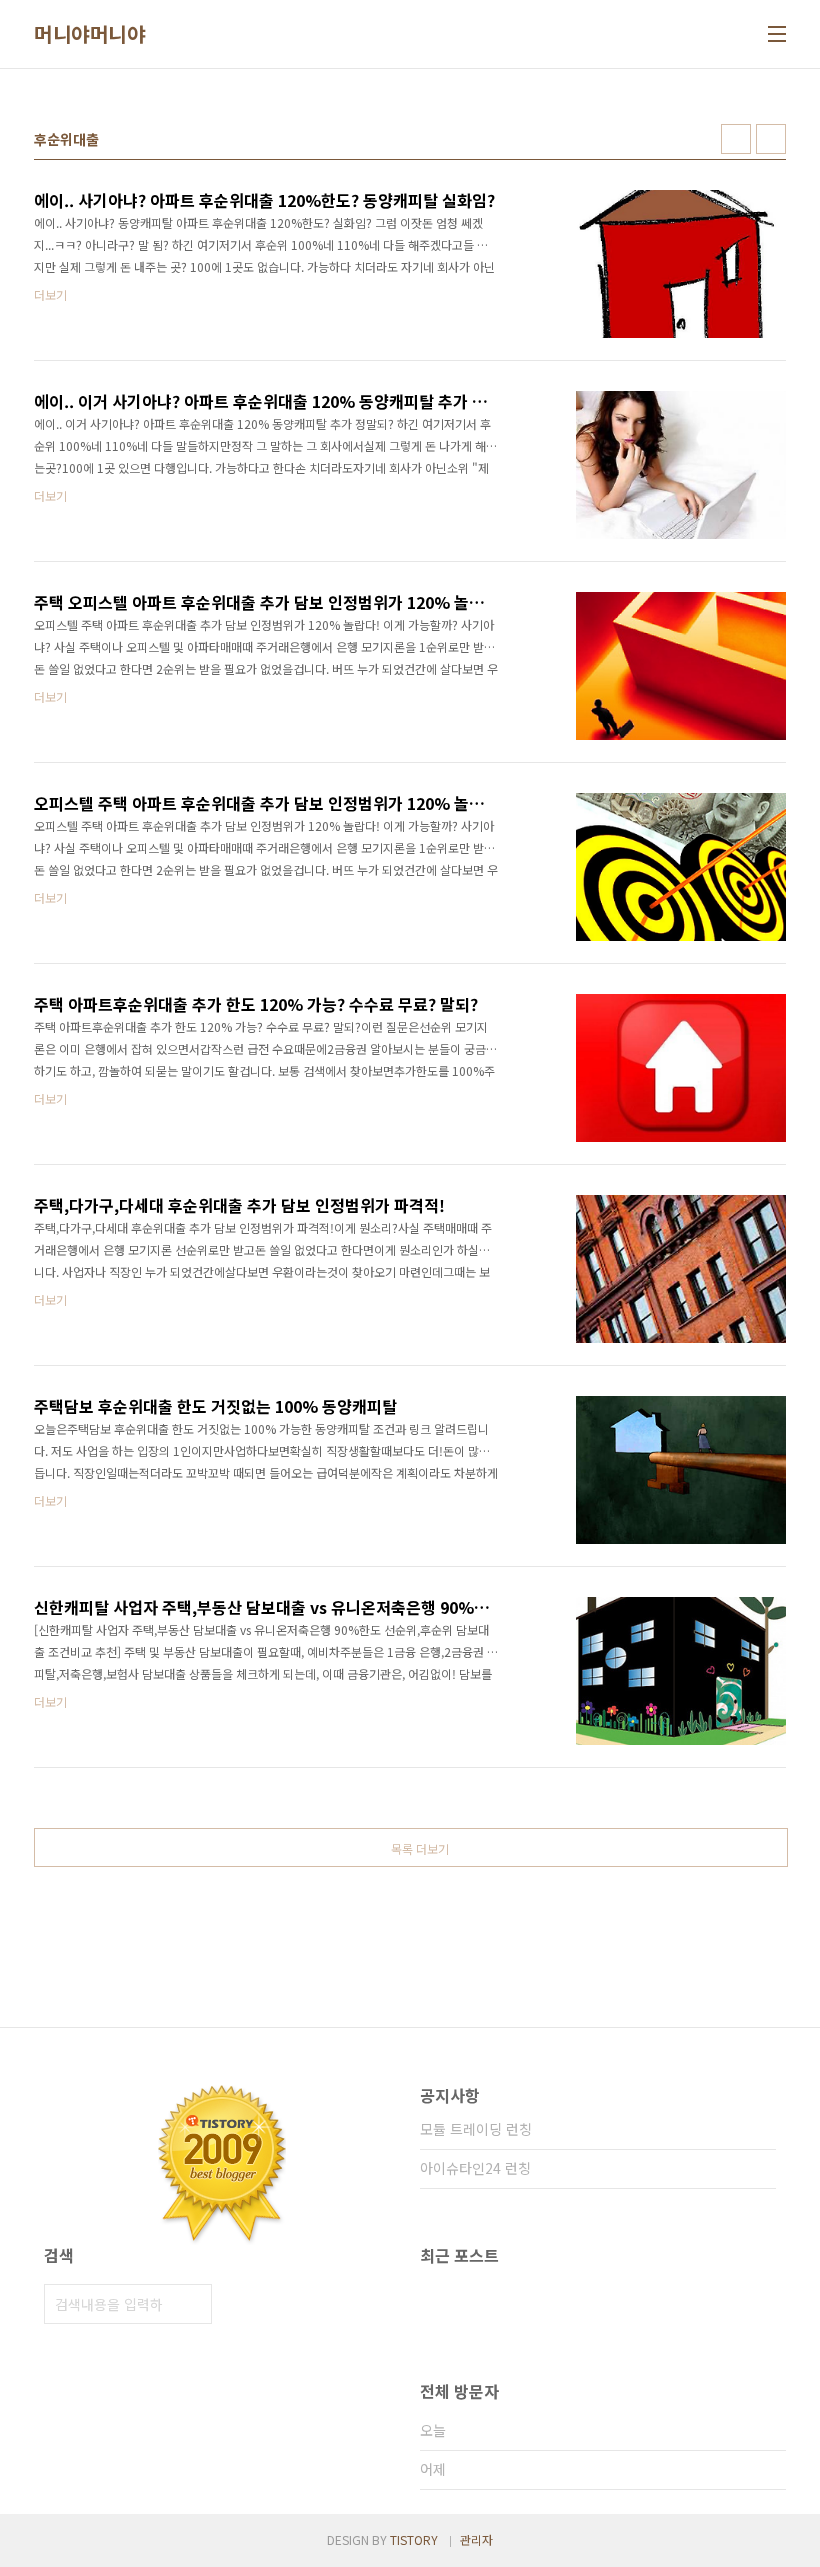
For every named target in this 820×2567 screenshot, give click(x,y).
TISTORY (414, 2539)
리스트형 (771, 139)
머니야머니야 (89, 34)
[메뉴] (777, 34)
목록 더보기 (420, 1848)
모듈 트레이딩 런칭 (476, 2129)
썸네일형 (736, 139)
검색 (192, 2304)
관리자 (476, 2539)
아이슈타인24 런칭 (475, 2168)
